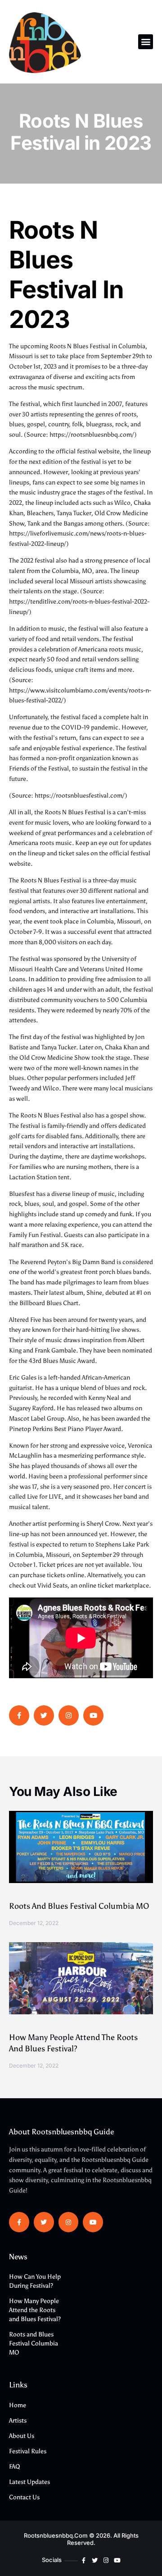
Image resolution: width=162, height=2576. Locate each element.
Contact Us (24, 2497)
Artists (18, 2421)
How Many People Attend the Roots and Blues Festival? (35, 2310)
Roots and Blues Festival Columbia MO (79, 1906)
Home (18, 2405)
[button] (146, 42)
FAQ (15, 2467)
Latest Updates (29, 2482)
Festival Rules (28, 2451)
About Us (22, 2436)
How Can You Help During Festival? (35, 2281)
